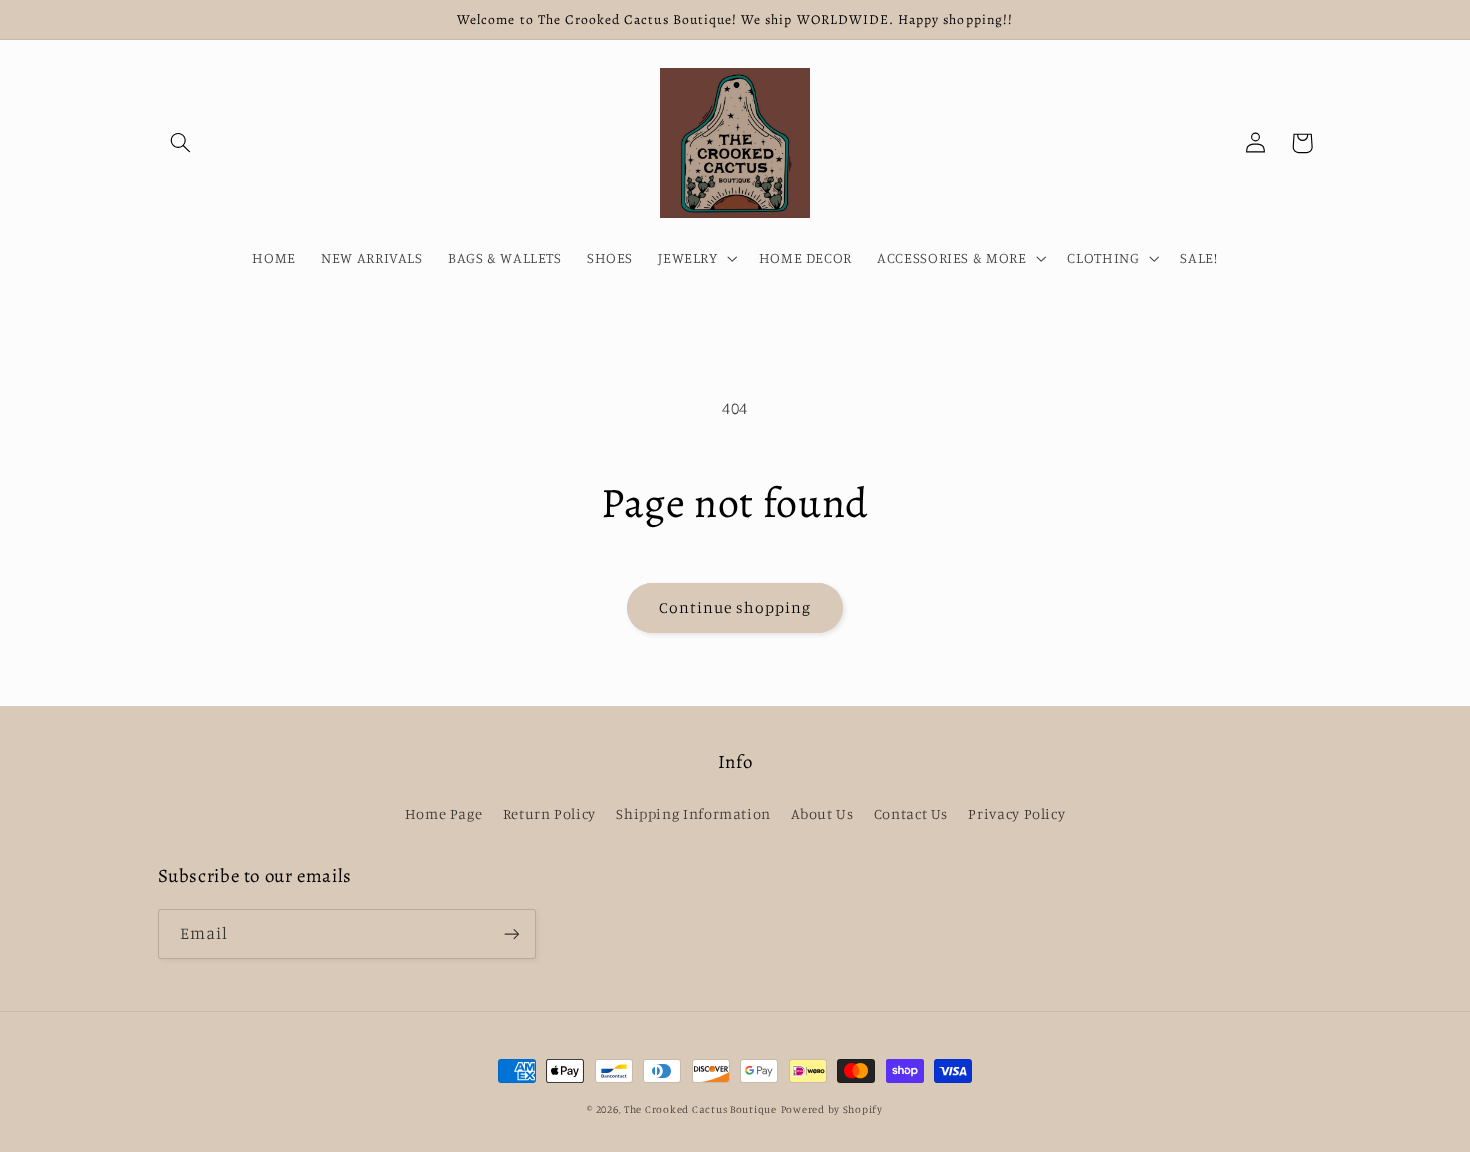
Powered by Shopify (832, 1109)
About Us (822, 813)
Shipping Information (693, 813)
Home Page (444, 813)
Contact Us (911, 813)
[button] (181, 143)
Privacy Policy (1016, 813)
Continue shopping (735, 607)
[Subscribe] (511, 933)
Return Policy (549, 813)
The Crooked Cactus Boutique (700, 1109)
